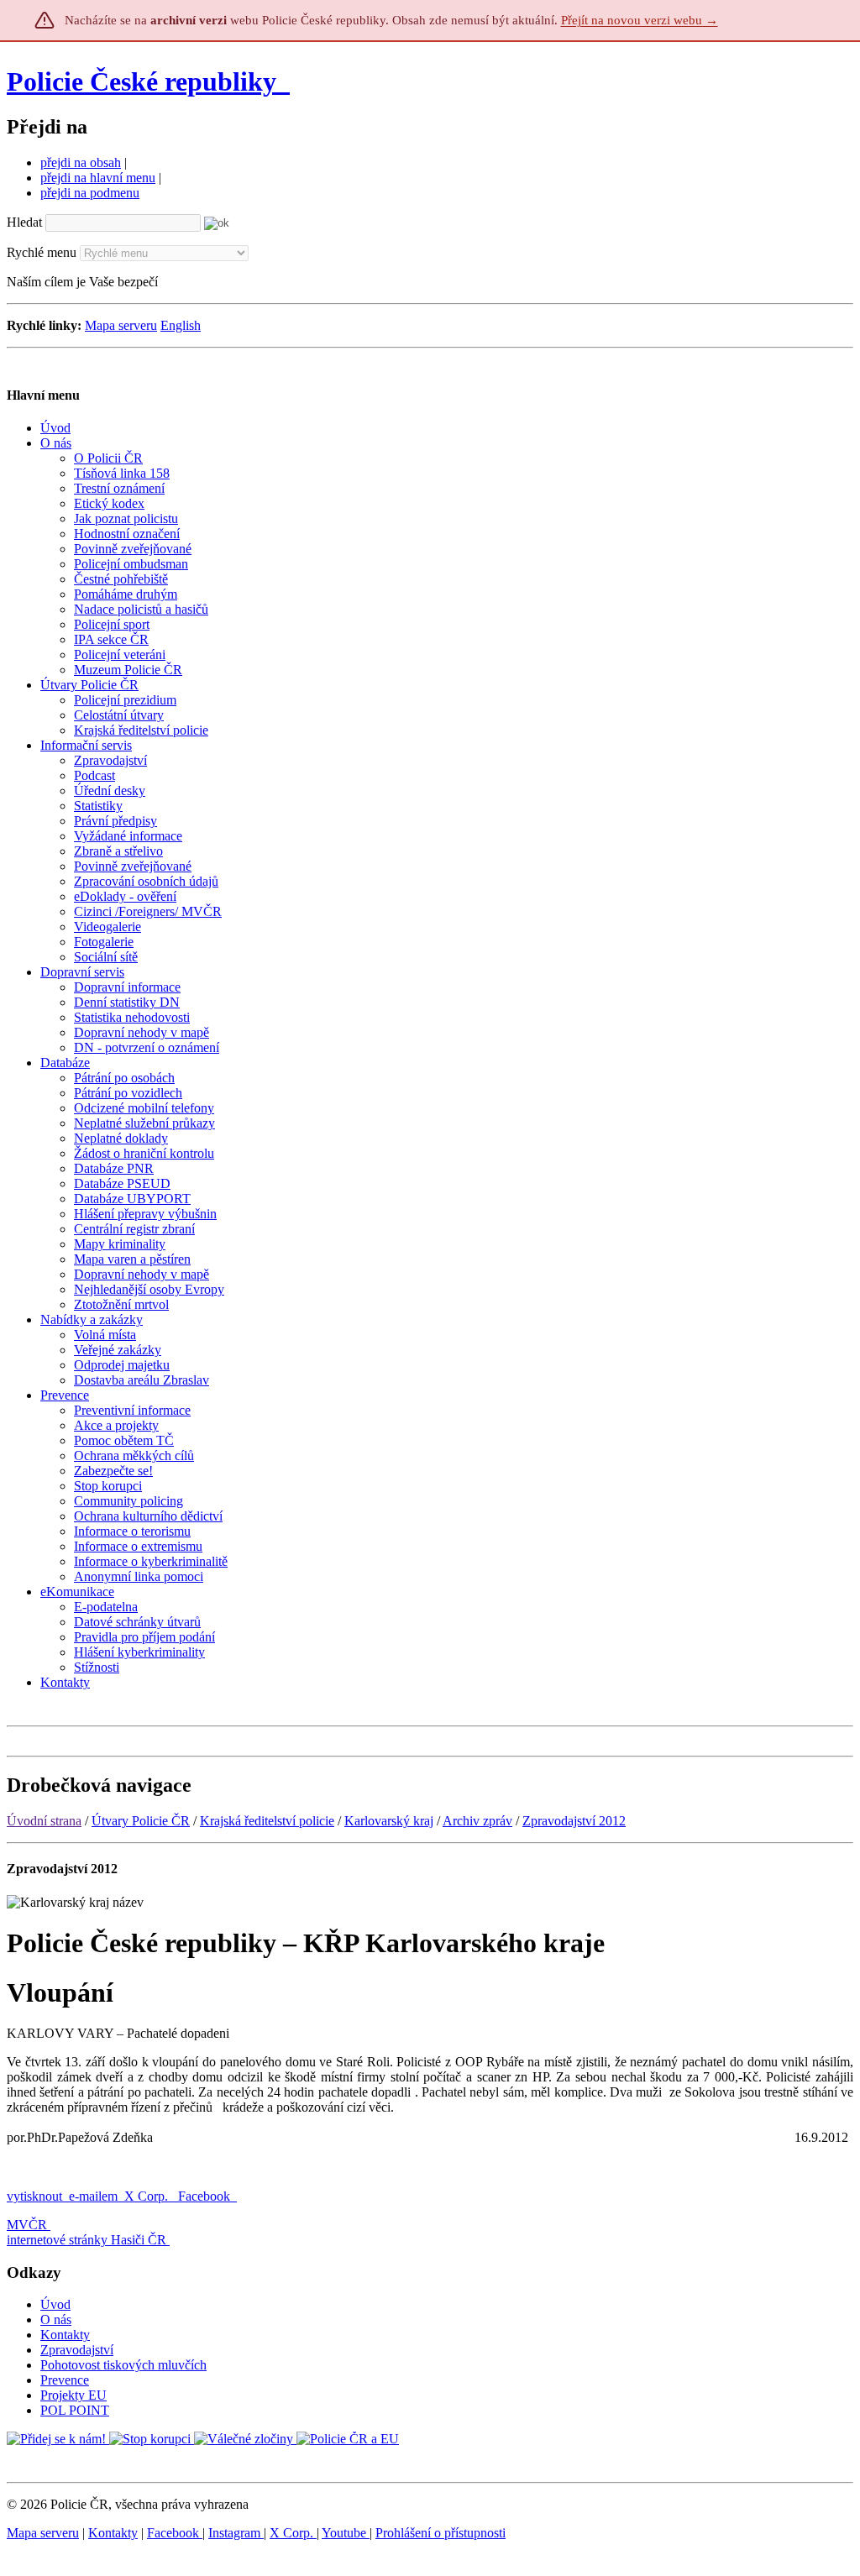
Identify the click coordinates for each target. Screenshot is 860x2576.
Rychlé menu (42, 252)
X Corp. (148, 2196)
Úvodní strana (44, 1821)
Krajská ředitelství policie (267, 1821)
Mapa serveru (121, 325)
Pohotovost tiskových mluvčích (123, 2365)
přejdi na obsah (81, 162)
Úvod (55, 2304)
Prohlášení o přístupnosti (440, 2533)
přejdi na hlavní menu (98, 178)
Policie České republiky (142, 81)
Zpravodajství (77, 2350)
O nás (56, 2319)
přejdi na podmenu (90, 193)
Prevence (65, 2380)
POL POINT (75, 2410)
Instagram (236, 2533)
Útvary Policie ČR (141, 1821)
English (181, 325)
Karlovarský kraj (389, 1821)
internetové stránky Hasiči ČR (87, 2240)
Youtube (346, 2533)
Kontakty (65, 2335)
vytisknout (34, 2196)
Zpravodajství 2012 (574, 1821)
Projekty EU (73, 2395)
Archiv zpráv (477, 1821)
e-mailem (93, 2196)
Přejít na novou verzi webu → (640, 20)
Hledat (24, 222)
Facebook (206, 2196)
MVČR (27, 2225)
